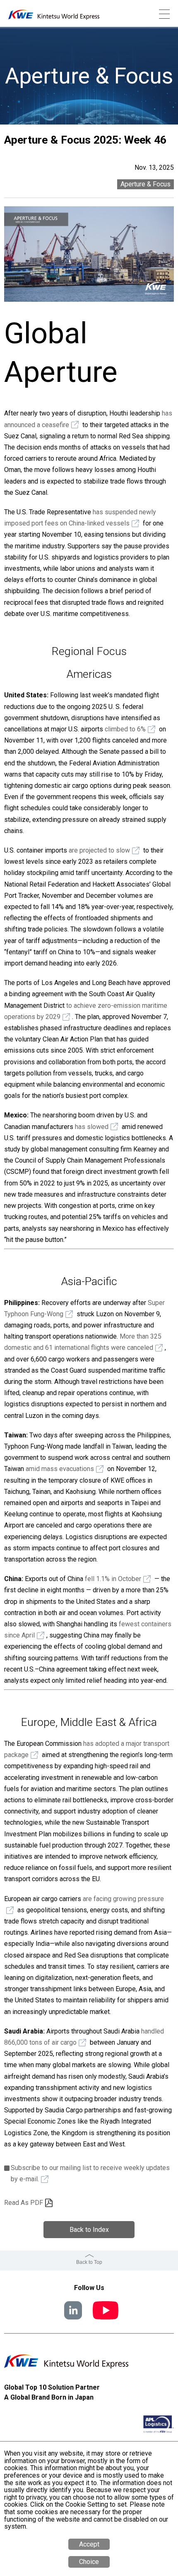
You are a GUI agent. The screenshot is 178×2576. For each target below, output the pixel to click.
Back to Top (89, 2262)
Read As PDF (24, 2203)
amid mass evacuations (60, 1469)
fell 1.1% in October (113, 1579)
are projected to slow (99, 850)
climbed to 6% (125, 729)
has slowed (92, 1127)
